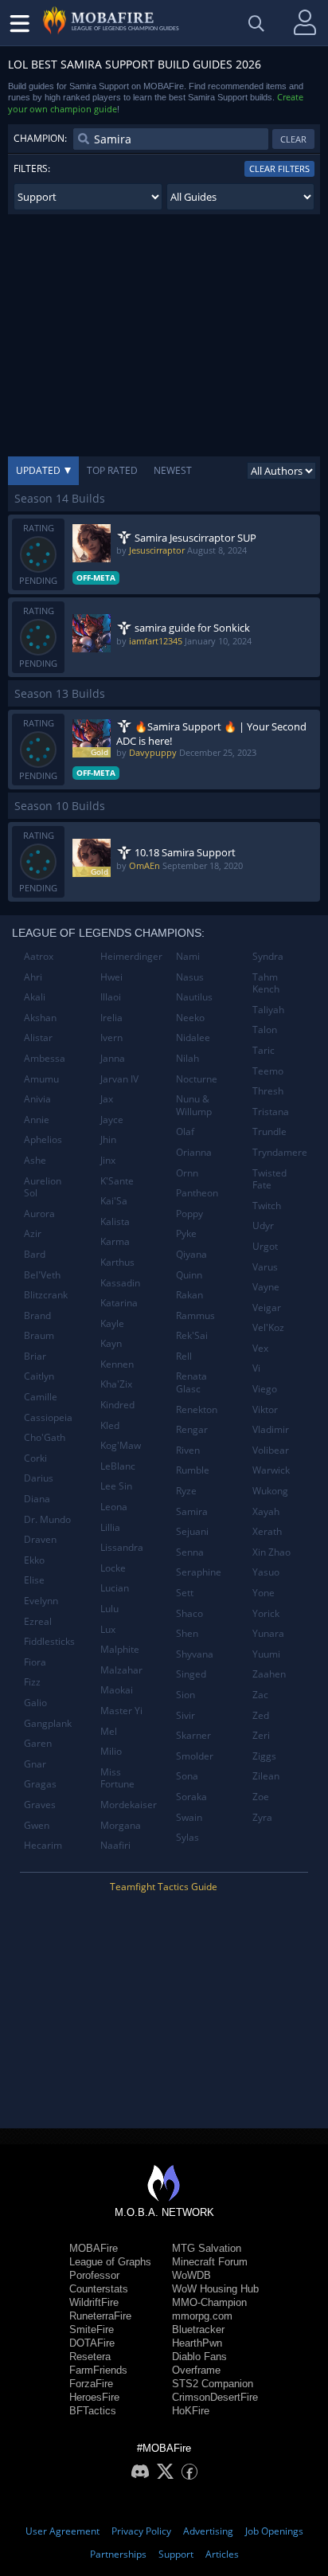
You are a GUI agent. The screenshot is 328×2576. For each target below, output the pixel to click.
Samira (192, 1511)
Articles (222, 2554)
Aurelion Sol (43, 1187)
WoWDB (191, 2275)
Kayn (111, 1343)
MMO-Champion (209, 2302)
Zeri (261, 1735)
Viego (265, 1389)
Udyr (263, 1225)
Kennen (117, 1364)
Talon (265, 1030)
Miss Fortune (117, 1778)
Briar (35, 1356)
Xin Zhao (271, 1552)
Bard (35, 1254)
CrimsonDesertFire (215, 2397)
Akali (35, 997)
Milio (111, 1751)
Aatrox (39, 956)
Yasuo (266, 1572)
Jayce (112, 1120)
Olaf (185, 1131)
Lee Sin (116, 1486)
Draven (40, 1539)
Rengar (192, 1429)
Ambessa (45, 1058)
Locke (113, 1568)
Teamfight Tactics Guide (164, 1887)
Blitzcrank (46, 1295)
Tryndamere (280, 1152)
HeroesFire (94, 2397)
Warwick (271, 1470)
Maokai (117, 1690)
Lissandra (122, 1547)
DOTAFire (92, 2343)
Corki (35, 1458)
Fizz (32, 1682)
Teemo (268, 1071)
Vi (256, 1368)
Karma (115, 1241)
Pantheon (197, 1193)
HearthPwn (197, 2343)
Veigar (267, 1308)
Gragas (40, 1784)
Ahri (33, 977)
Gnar (35, 1764)
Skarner (193, 1735)
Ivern (111, 1037)
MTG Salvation (207, 2248)
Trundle (269, 1131)
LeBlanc (118, 1466)
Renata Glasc (191, 1382)
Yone (264, 1593)
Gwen (37, 1825)
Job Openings (274, 2531)
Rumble (193, 1470)
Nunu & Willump (194, 1105)
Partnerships (118, 2554)
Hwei (111, 977)
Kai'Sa (114, 1201)
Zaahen (269, 1674)
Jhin (108, 1139)
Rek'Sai (192, 1335)
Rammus (195, 1315)
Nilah (187, 1058)
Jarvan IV (119, 1079)
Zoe (261, 1797)
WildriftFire (94, 2302)
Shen (187, 1633)
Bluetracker (198, 2329)
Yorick (266, 1613)
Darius (39, 1478)
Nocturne (197, 1079)
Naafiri (115, 1845)
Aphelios (43, 1139)
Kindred (117, 1405)
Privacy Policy (141, 2531)
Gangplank (48, 1723)
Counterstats (99, 2289)
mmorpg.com (202, 2316)
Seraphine (199, 1572)
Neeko (190, 1018)
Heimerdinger (131, 956)
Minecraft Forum (210, 2262)
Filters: (32, 168)
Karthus (117, 1262)
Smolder (195, 1756)
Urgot (265, 1246)
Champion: (40, 138)
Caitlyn (39, 1376)
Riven (188, 1450)
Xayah (266, 1511)
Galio (35, 1703)
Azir (33, 1233)
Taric (264, 1050)
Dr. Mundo (47, 1519)
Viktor (265, 1409)
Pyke (186, 1233)
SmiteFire (92, 2329)
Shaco (189, 1613)
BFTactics (93, 2411)
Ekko (34, 1560)
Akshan (40, 1018)
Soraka (191, 1797)
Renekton (197, 1409)
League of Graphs (110, 2262)
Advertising (208, 2531)
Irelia (111, 1018)
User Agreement (62, 2531)
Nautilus (194, 997)
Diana (37, 1499)
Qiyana (191, 1254)
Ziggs (264, 1756)
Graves (40, 1805)
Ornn (187, 1173)
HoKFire (191, 2411)
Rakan (189, 1295)
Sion (185, 1695)
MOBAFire (94, 2248)
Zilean (266, 1776)
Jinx (108, 1160)
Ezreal (38, 1621)
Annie (37, 1120)
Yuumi (266, 1654)
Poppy (189, 1214)
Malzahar (121, 1670)
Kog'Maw (121, 1445)
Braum (39, 1335)
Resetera (90, 2357)
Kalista (115, 1221)
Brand (37, 1315)
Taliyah (268, 1010)
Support (176, 2554)
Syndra (268, 956)
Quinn (189, 1275)
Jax (107, 1099)
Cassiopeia (48, 1417)
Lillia (110, 1527)
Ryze (186, 1491)
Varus (265, 1267)
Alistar (38, 1037)
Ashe (35, 1160)
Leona (114, 1507)
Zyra (262, 1817)
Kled (110, 1425)
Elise (34, 1580)
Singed (191, 1674)
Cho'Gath (45, 1437)
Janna (113, 1058)
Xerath (267, 1531)
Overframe (196, 2370)
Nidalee (193, 1037)
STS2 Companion (213, 2384)
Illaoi (111, 997)
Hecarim (43, 1845)
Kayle (112, 1323)
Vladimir (271, 1429)
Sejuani (192, 1531)
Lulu (109, 1609)
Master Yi (121, 1711)
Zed (261, 1715)
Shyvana (195, 1654)
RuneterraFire (100, 2316)
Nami (188, 956)
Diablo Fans (199, 2357)
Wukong (270, 1491)
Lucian (115, 1588)
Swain (189, 1817)
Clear (293, 139)
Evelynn (41, 1601)
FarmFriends (98, 2370)
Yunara (268, 1633)
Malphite (120, 1649)
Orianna (194, 1152)
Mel (109, 1731)
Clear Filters (279, 168)
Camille (41, 1397)
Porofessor (94, 2275)
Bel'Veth (42, 1275)
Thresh (268, 1091)
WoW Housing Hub (215, 2289)
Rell (184, 1356)
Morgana (121, 1825)
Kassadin (120, 1283)
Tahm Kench (266, 983)
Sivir (185, 1715)
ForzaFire (91, 2384)
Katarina (119, 1303)
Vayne (266, 1287)
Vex (260, 1348)
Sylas (187, 1837)
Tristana (271, 1112)
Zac (260, 1695)
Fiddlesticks (49, 1641)
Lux (108, 1629)
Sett (185, 1593)
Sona (187, 1776)
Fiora (35, 1662)
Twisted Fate (269, 1179)
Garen (38, 1743)
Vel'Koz (268, 1327)
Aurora (39, 1214)
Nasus (190, 977)
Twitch (267, 1206)
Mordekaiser (129, 1805)
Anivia (37, 1099)
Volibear (271, 1450)
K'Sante (117, 1181)
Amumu (41, 1079)
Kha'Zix (116, 1384)
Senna (190, 1552)
